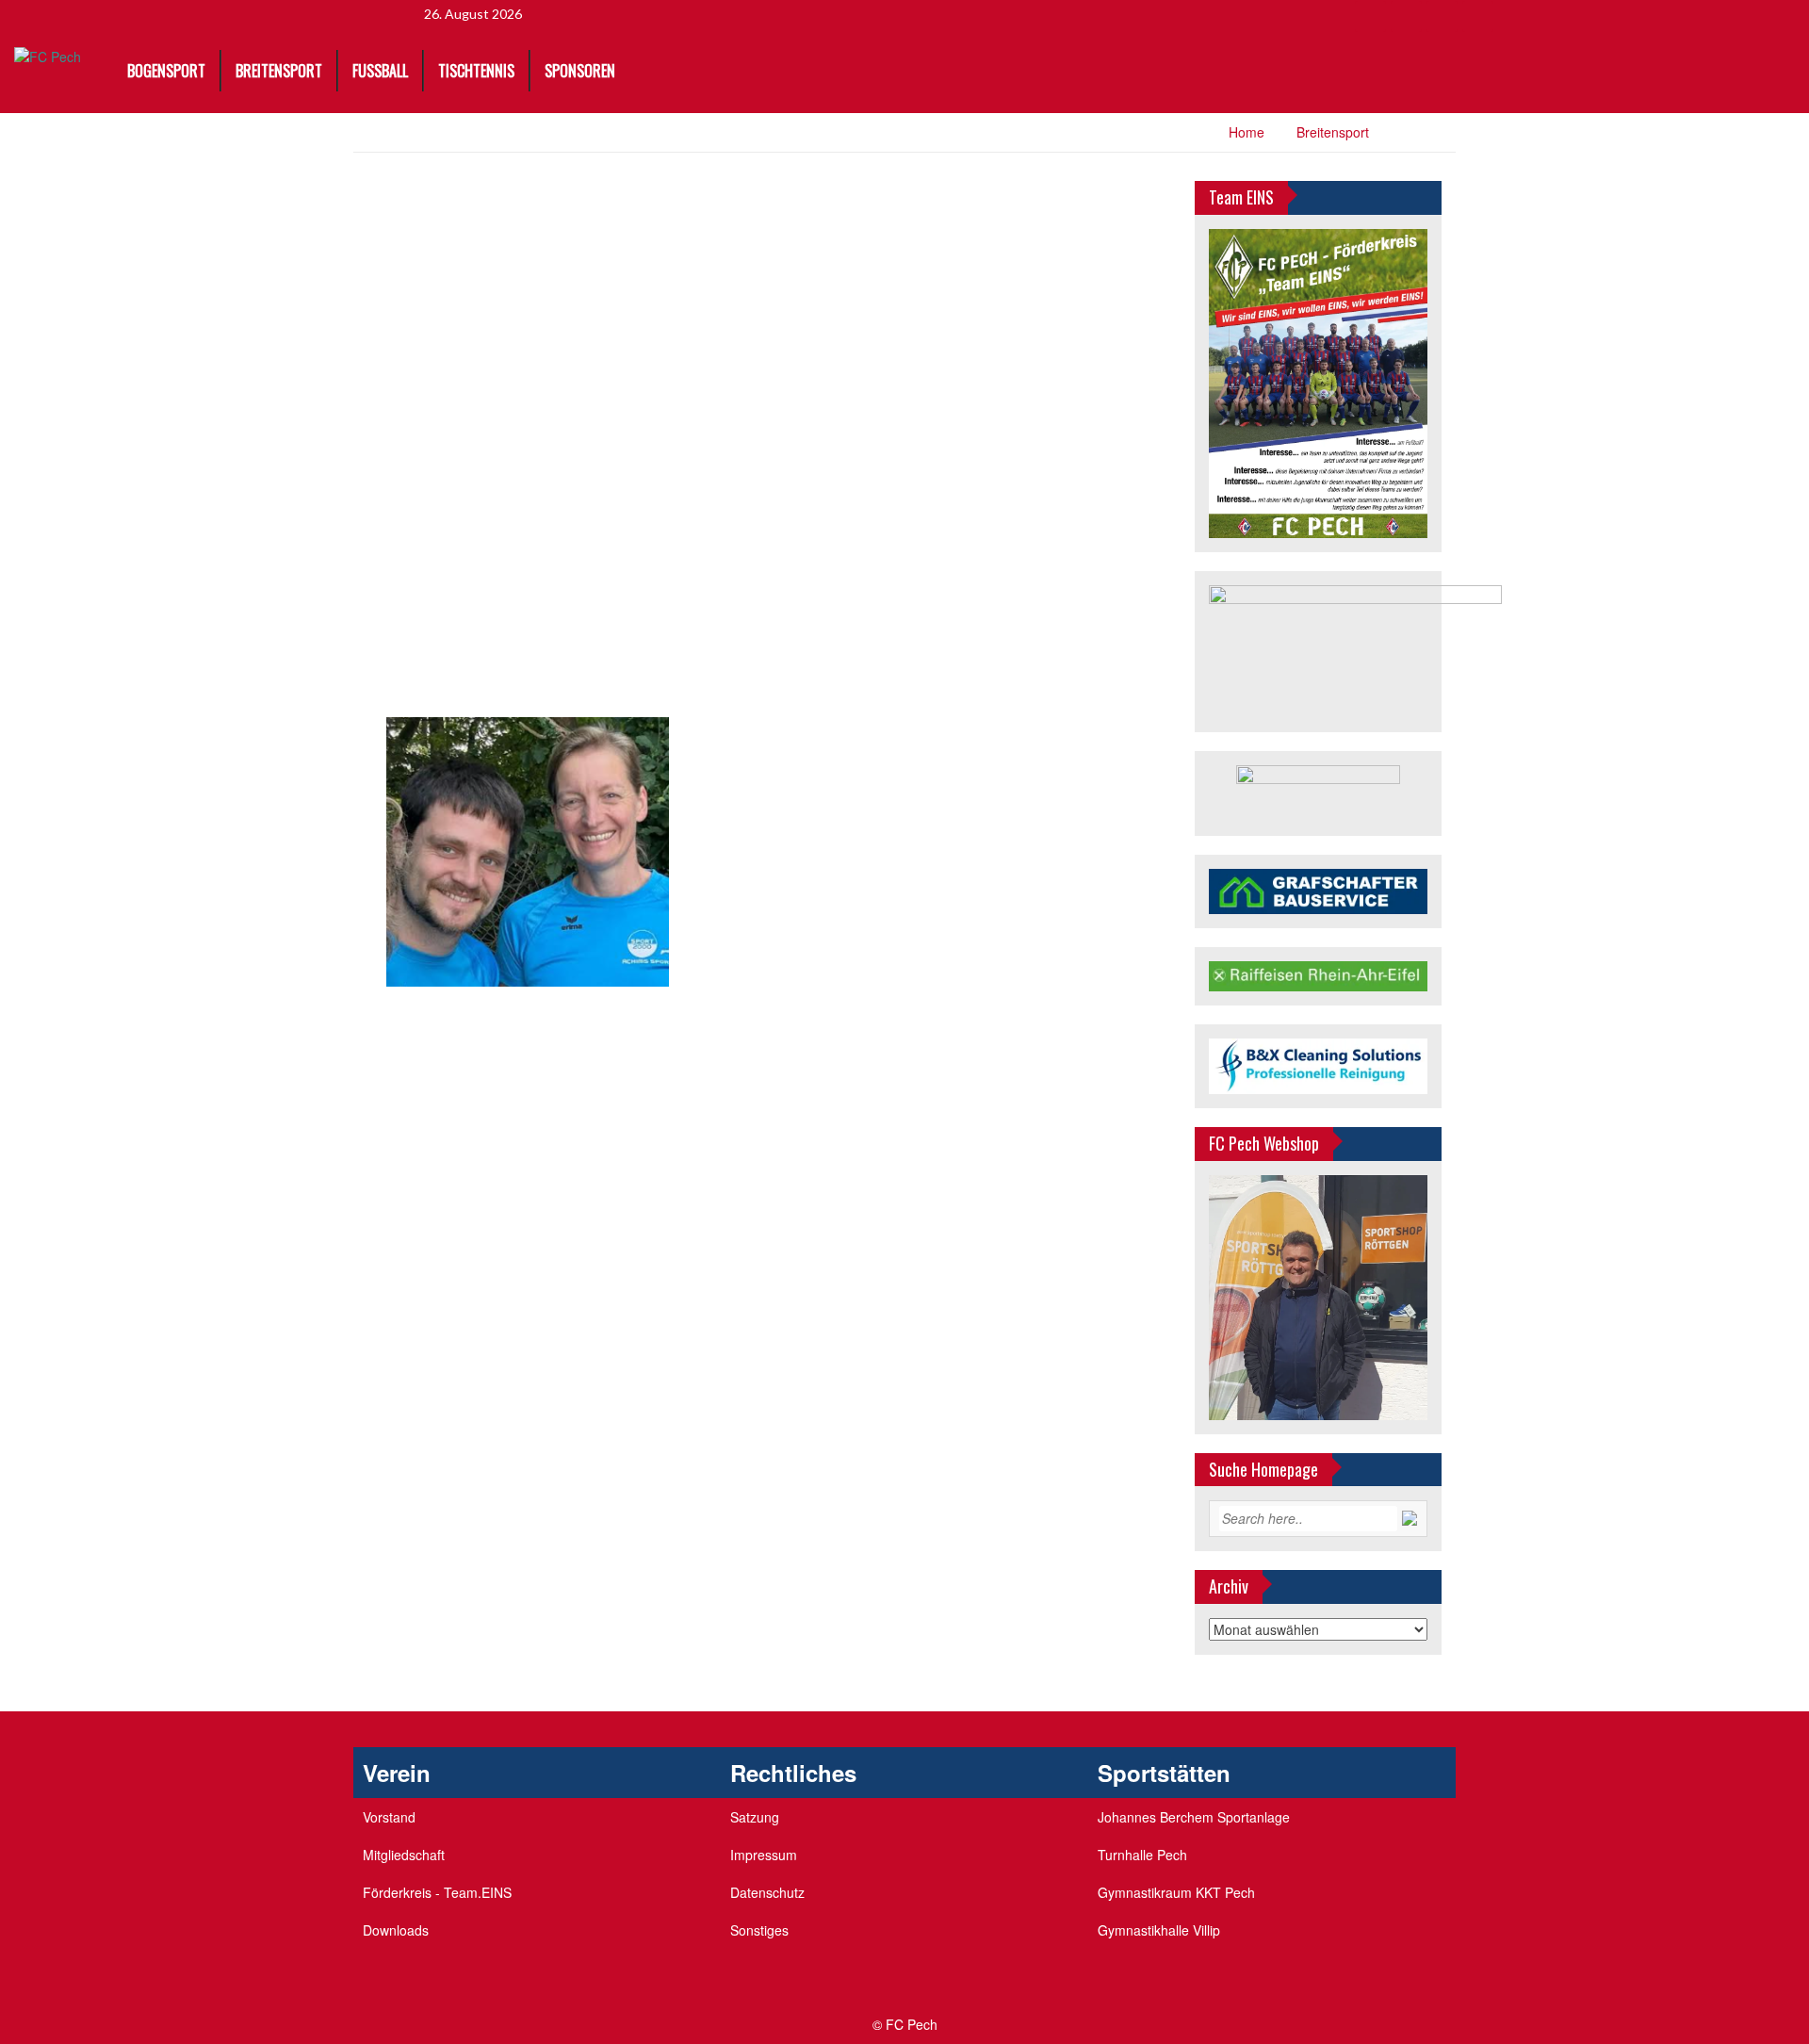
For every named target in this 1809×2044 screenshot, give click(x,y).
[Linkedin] (1442, 16)
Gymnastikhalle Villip (1159, 1930)
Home (1247, 132)
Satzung (755, 1817)
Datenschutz (767, 1892)
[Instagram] (1478, 16)
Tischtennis (476, 71)
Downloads (396, 1930)
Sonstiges (759, 1930)
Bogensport (166, 71)
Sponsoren (580, 71)
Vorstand (389, 1817)
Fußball (380, 71)
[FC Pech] (48, 56)
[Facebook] (1370, 16)
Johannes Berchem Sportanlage (1194, 1817)
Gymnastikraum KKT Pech (1176, 1892)
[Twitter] (1406, 16)
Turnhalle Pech (1142, 1855)
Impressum (764, 1855)
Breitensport (279, 71)
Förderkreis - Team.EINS (437, 1892)
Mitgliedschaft (404, 1855)
